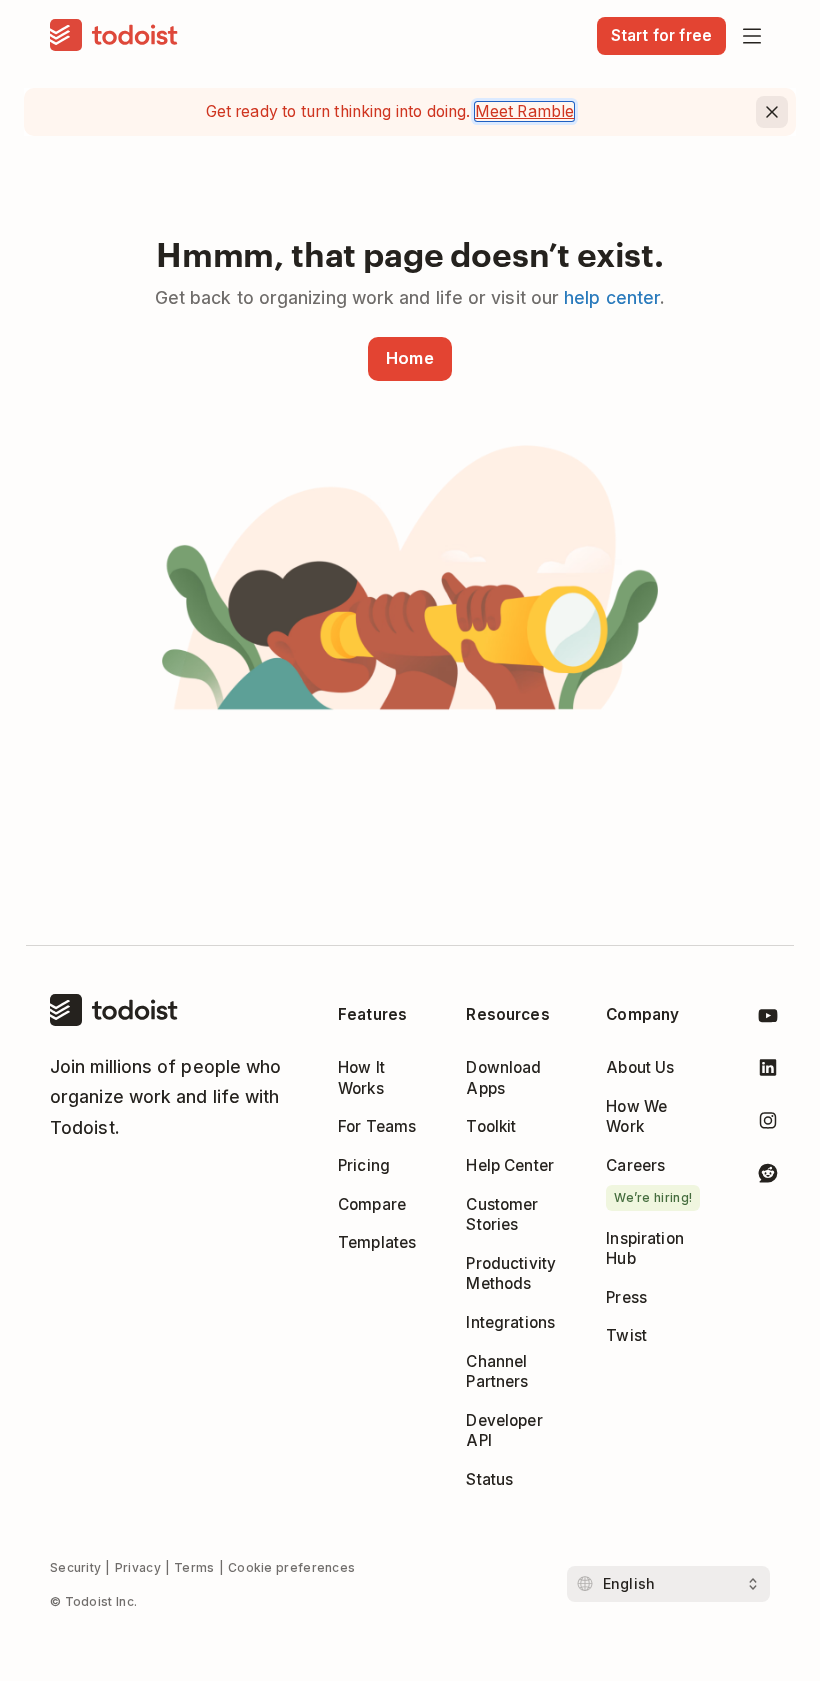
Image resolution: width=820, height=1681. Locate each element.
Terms (194, 1567)
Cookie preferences (291, 1567)
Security (75, 1567)
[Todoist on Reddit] (768, 1176)
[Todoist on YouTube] (768, 1019)
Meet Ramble (525, 111)
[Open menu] (752, 36)
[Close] (772, 112)
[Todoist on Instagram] (768, 1124)
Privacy (138, 1567)
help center (612, 297)
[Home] (114, 36)
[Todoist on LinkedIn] (768, 1071)
